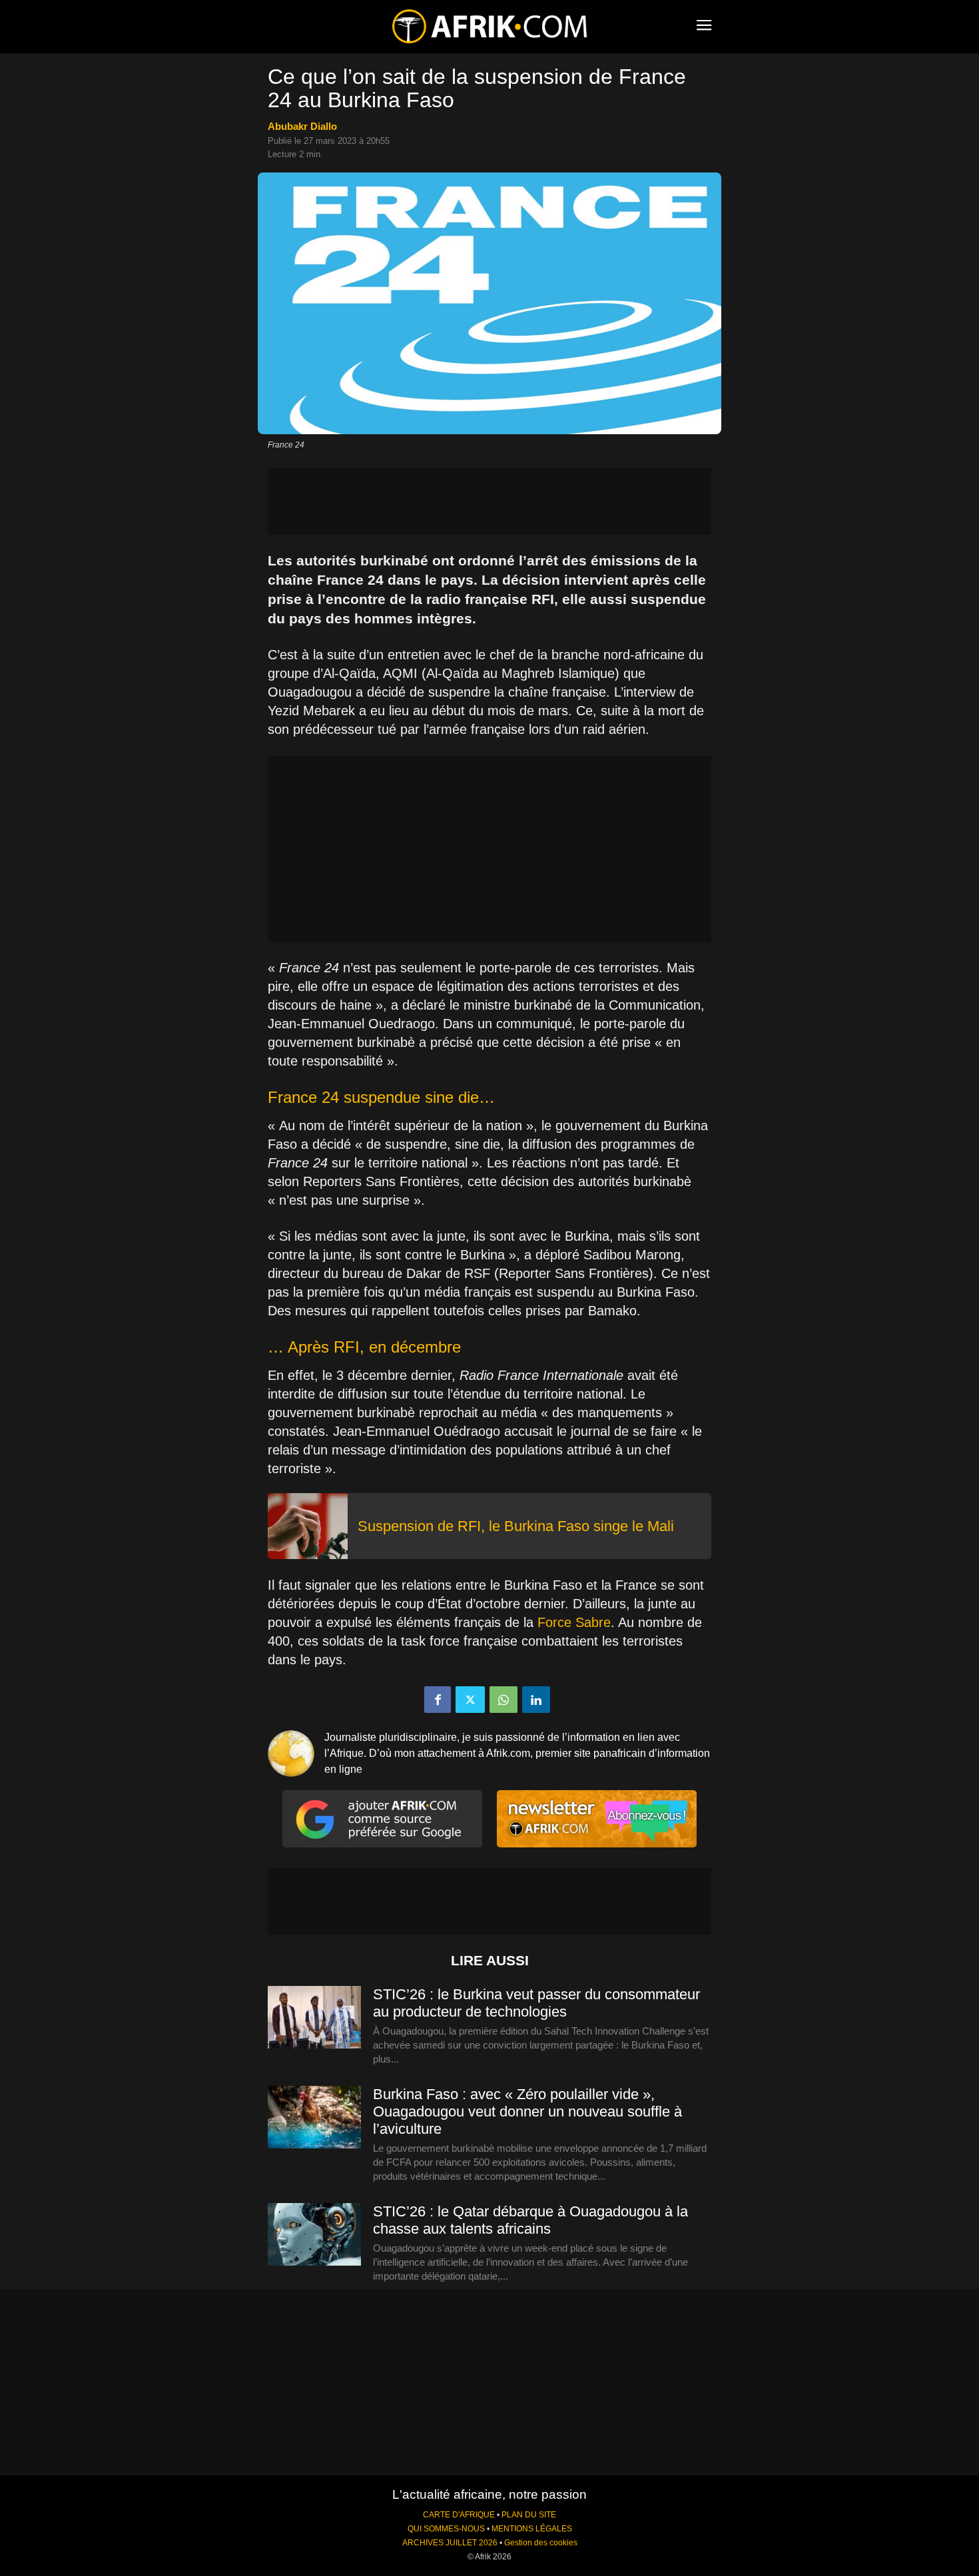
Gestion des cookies (541, 2543)
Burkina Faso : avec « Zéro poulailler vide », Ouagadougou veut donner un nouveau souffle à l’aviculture (527, 2111)
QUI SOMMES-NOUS (446, 2529)
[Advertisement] (489, 501)
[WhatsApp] (503, 1700)
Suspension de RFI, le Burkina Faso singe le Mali (516, 1526)
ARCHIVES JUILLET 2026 (450, 2543)
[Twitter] (470, 1700)
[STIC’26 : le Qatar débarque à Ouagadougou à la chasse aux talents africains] (314, 2235)
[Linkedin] (536, 1700)
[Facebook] (438, 1700)
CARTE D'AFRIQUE (459, 2515)
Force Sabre (574, 1622)
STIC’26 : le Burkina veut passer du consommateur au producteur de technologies (536, 2003)
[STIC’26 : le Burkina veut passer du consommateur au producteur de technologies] (314, 2018)
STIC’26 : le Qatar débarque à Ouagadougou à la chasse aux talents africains (530, 2220)
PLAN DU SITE (529, 2515)
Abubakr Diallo (302, 126)
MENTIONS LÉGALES (532, 2529)
